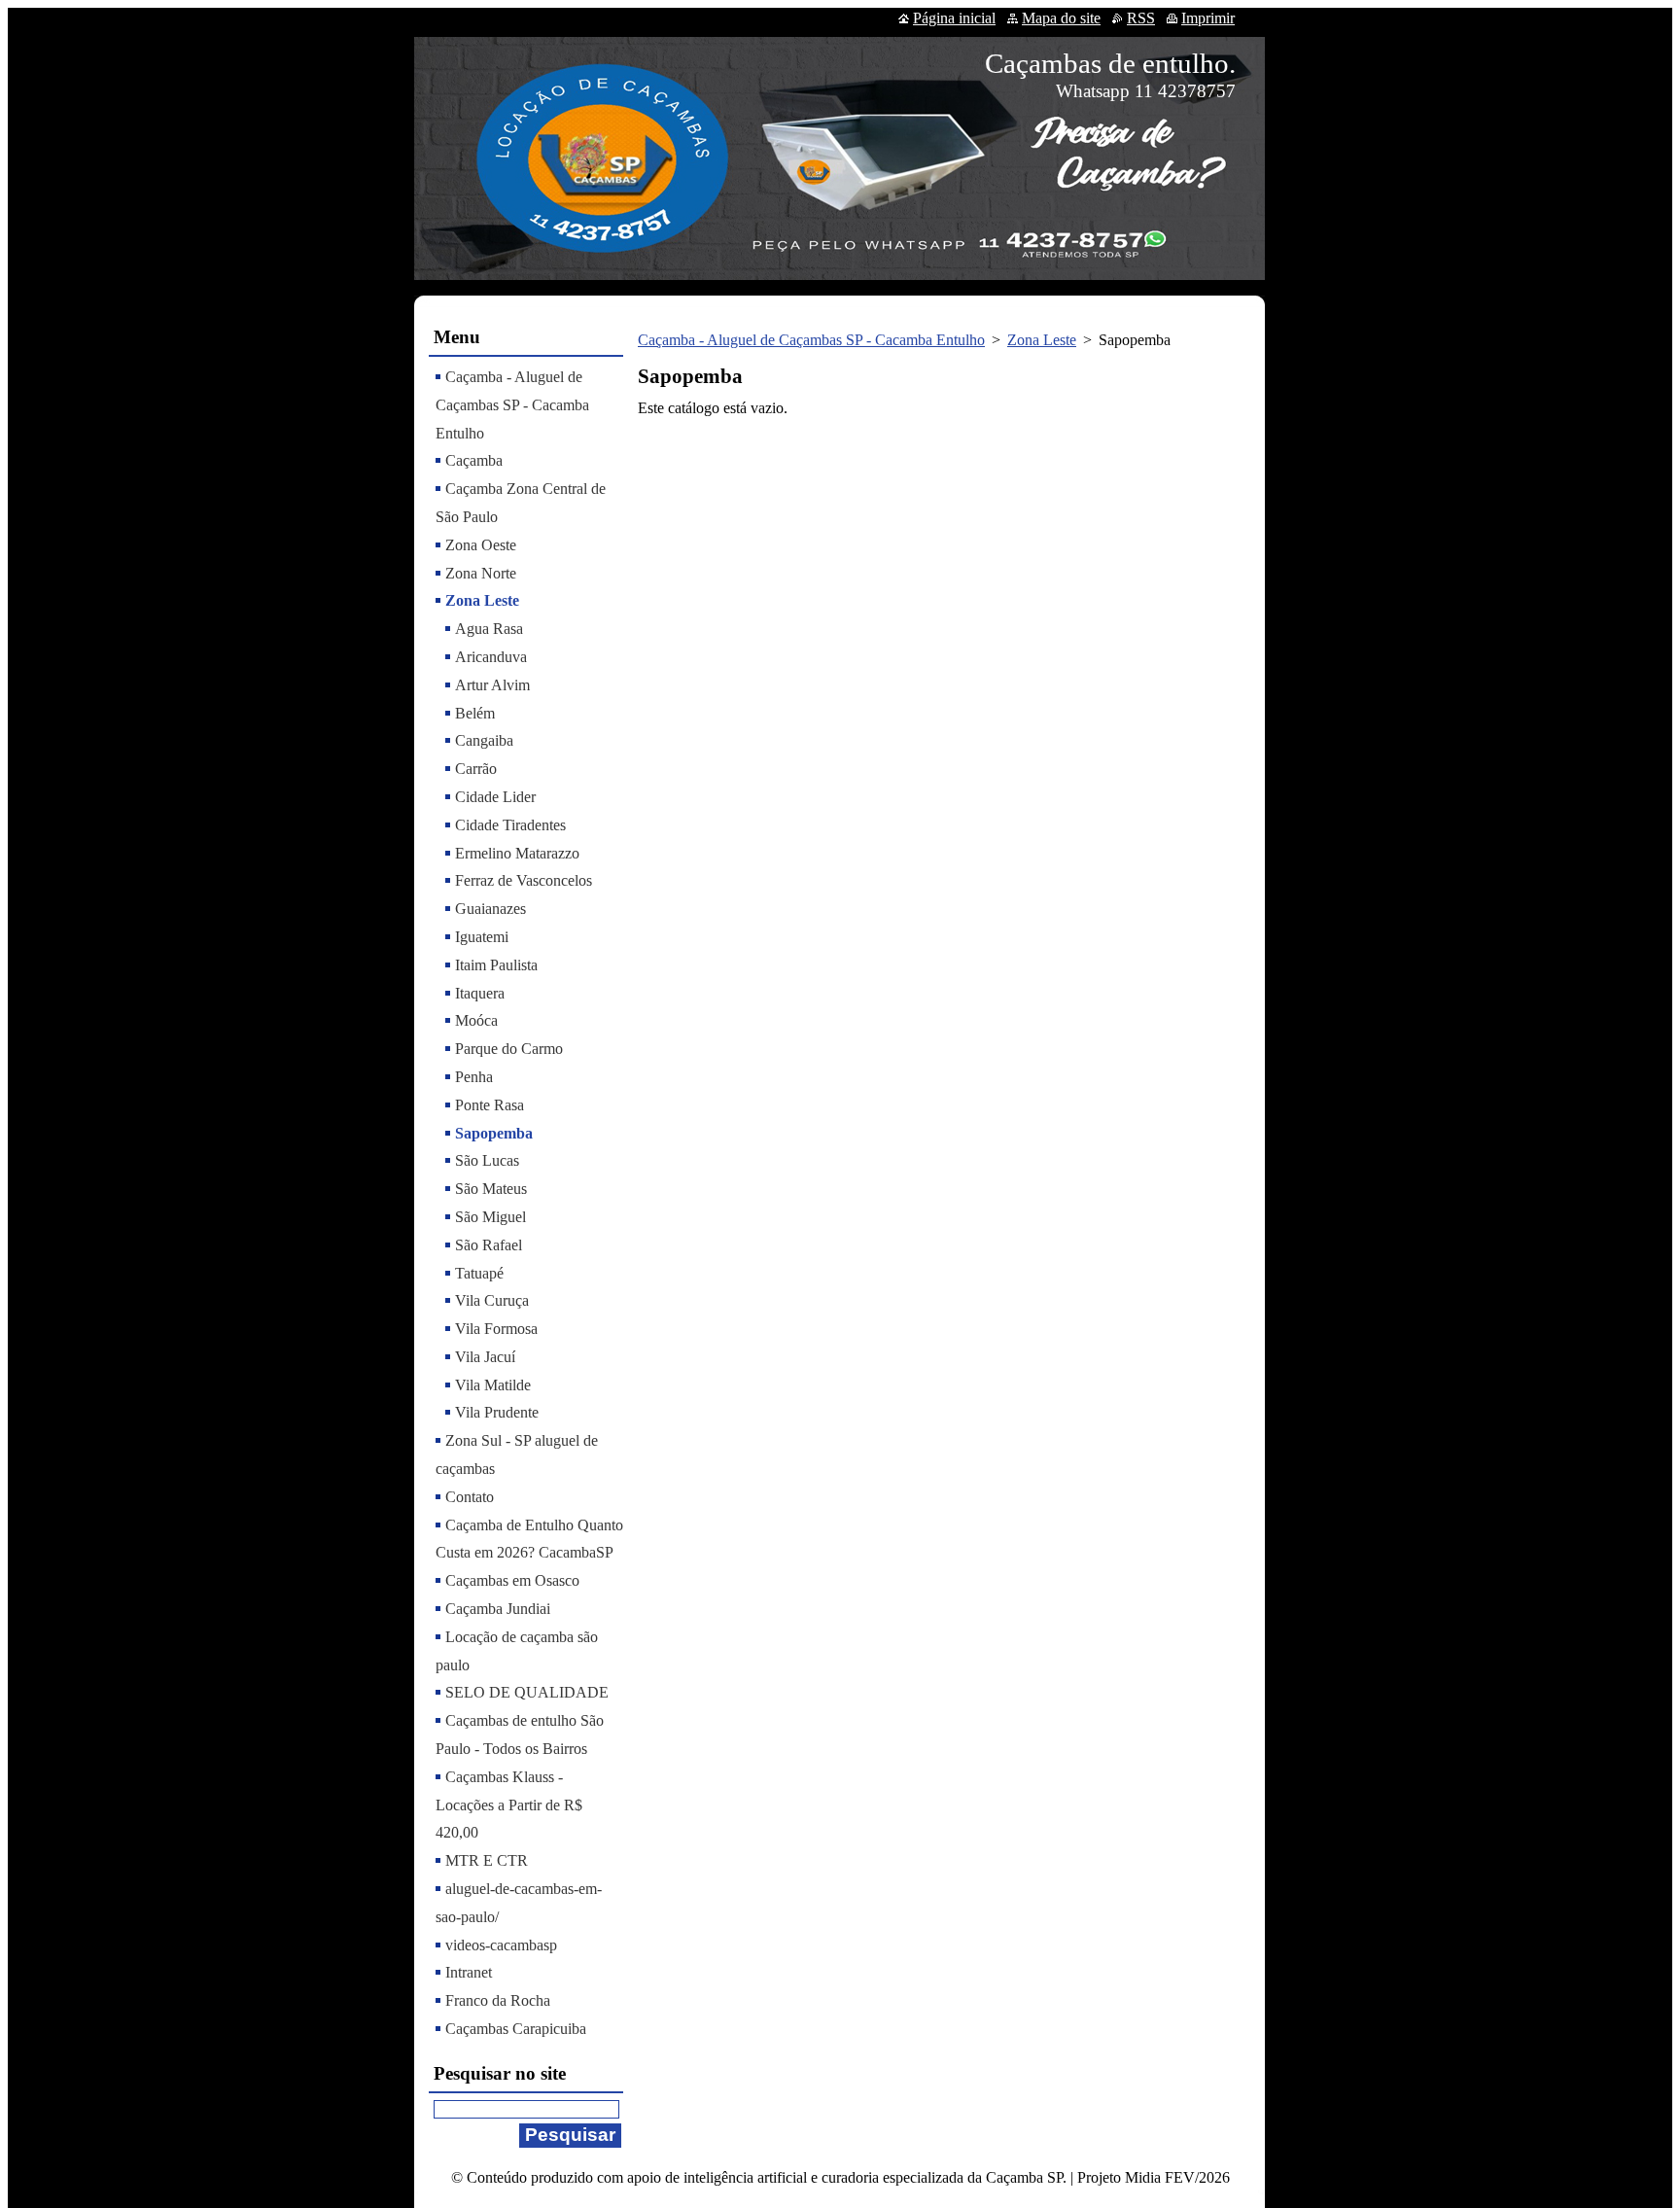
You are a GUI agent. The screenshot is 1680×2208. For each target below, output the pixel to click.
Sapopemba (494, 1133)
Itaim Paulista (496, 965)
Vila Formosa (496, 1329)
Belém (475, 713)
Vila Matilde (493, 1385)
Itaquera (480, 993)
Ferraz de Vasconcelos (524, 880)
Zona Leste (1042, 340)
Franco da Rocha (498, 2000)
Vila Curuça (492, 1300)
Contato (470, 1497)
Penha (474, 1077)
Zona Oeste (481, 545)
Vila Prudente (497, 1412)
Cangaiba (484, 740)
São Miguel (490, 1217)
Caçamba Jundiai (498, 1609)
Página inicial (954, 18)
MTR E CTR (487, 1860)
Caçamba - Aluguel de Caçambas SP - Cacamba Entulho (811, 340)
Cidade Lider (495, 797)
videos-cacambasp (501, 1945)
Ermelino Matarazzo (517, 853)
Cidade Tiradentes (510, 825)
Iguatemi (482, 937)
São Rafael (489, 1245)
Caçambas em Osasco (512, 1580)
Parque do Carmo (509, 1049)
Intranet (469, 1972)
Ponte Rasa (490, 1105)
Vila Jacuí (485, 1357)
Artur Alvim (492, 685)
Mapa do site (1061, 18)
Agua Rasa (489, 629)
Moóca (476, 1020)
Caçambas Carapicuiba (516, 2029)
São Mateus (491, 1189)
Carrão (476, 769)
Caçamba (474, 460)
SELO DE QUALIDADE (527, 1692)
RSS (1141, 18)
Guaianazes (490, 909)
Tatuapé (479, 1273)
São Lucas (487, 1160)
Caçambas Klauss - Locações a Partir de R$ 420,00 (509, 1805)
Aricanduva (491, 657)
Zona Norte (481, 573)
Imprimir (1208, 18)
